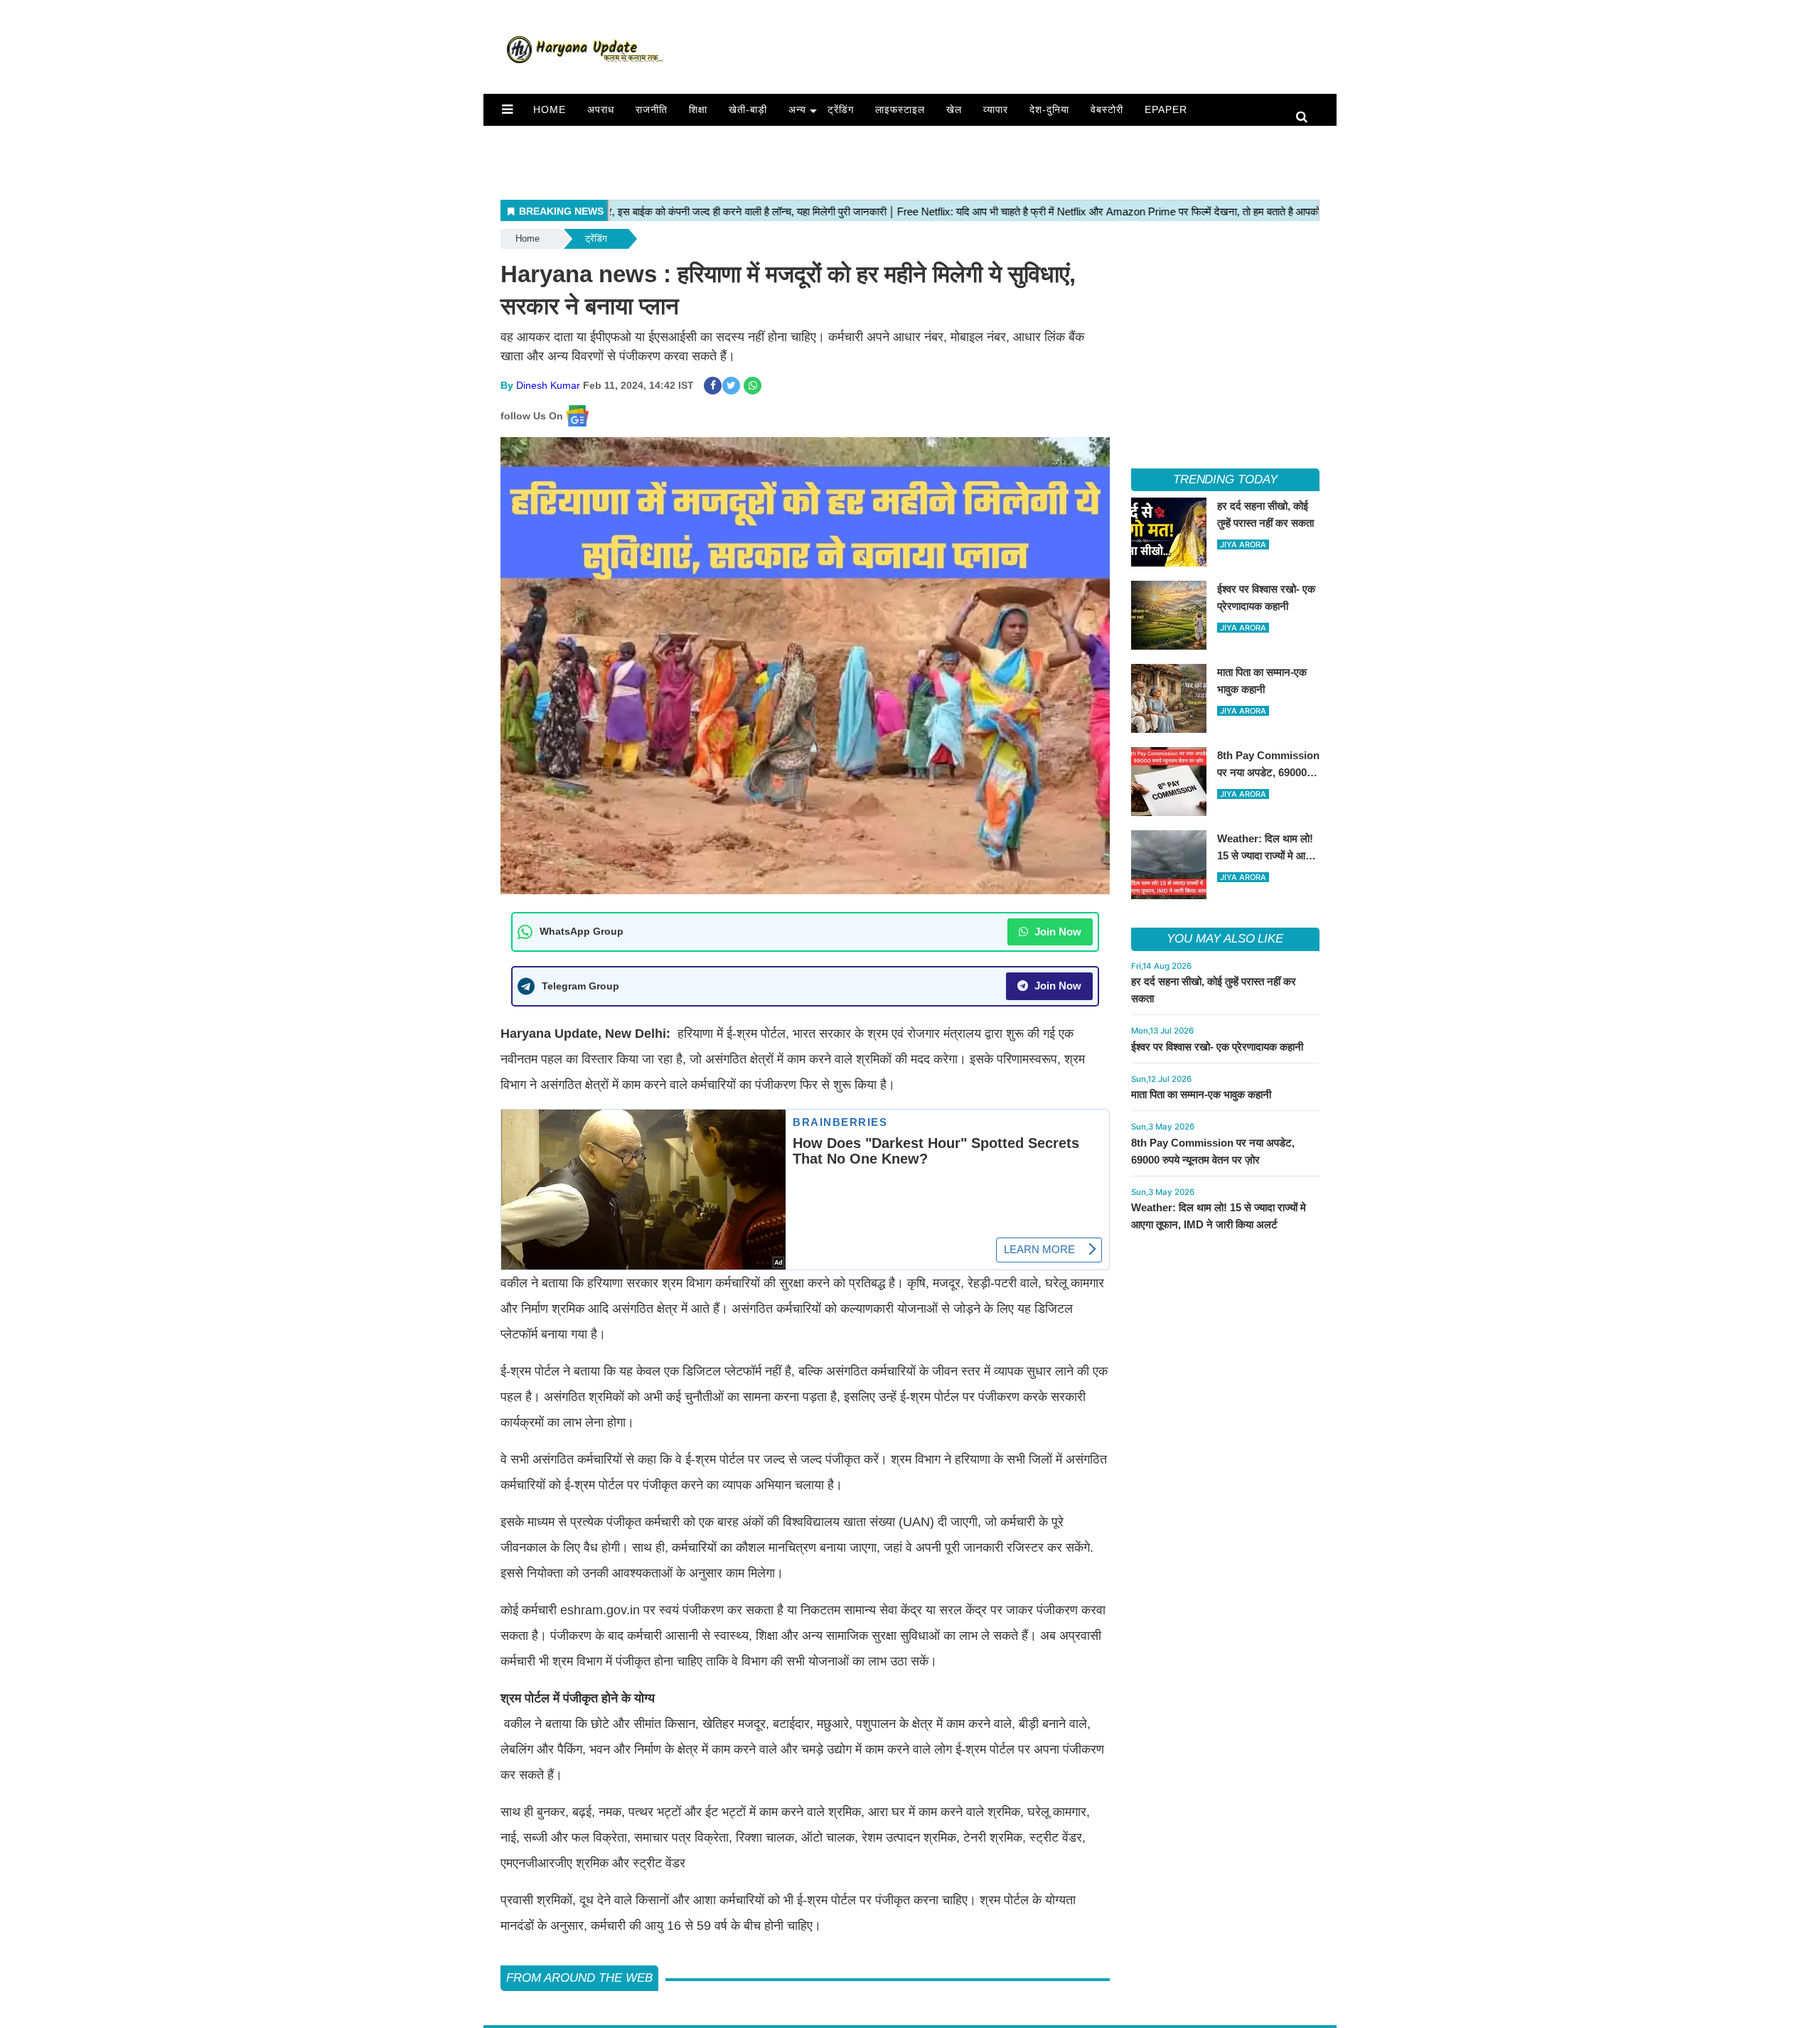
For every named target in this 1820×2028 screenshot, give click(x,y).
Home (550, 109)
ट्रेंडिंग (841, 109)
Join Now (1056, 932)
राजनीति (652, 109)
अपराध (601, 109)
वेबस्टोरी (1107, 109)
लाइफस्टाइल (900, 109)
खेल (954, 109)
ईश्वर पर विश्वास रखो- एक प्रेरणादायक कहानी (1217, 1047)
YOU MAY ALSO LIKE (1225, 939)
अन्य (797, 109)
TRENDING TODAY (1225, 479)
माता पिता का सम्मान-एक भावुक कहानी (1201, 1094)
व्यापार (996, 109)
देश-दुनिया (1049, 109)
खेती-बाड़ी (748, 109)
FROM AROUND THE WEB (579, 1978)
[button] (507, 109)
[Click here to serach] (1306, 118)
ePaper (1166, 109)
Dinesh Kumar (548, 385)
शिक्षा (698, 109)
